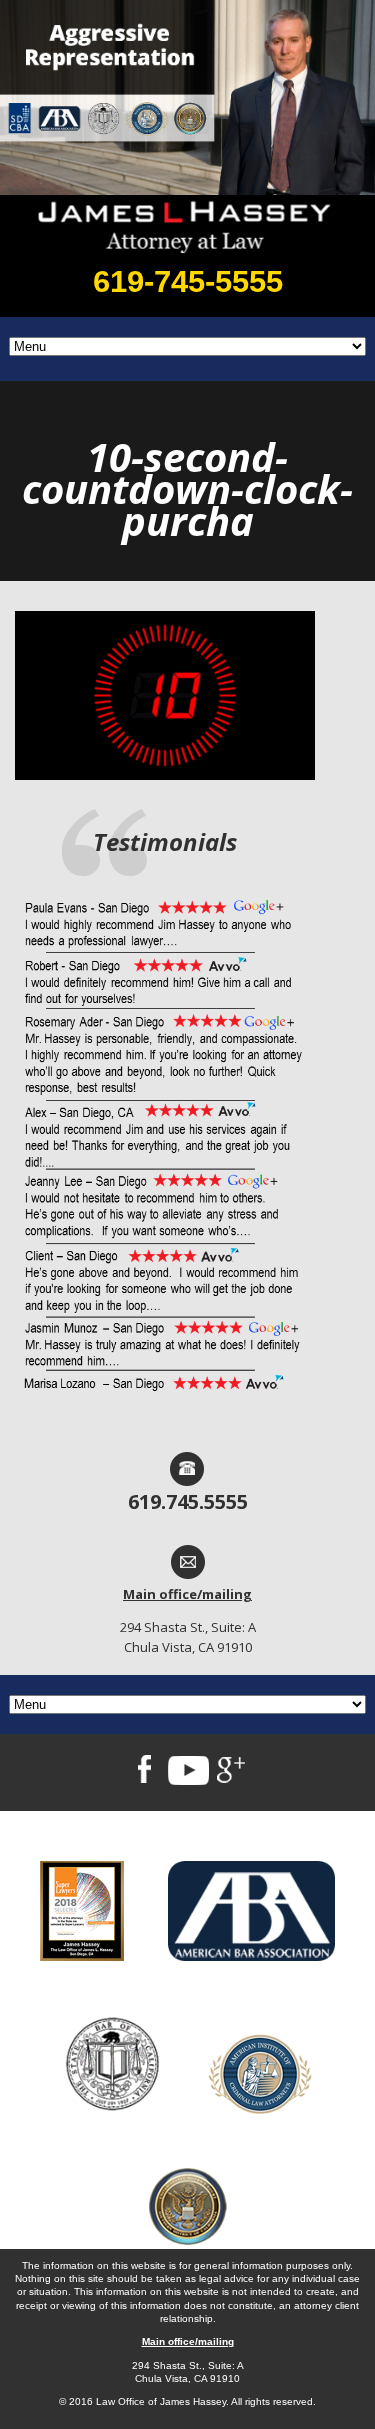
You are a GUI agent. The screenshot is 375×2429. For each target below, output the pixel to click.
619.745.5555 (188, 1501)
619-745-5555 (188, 281)
